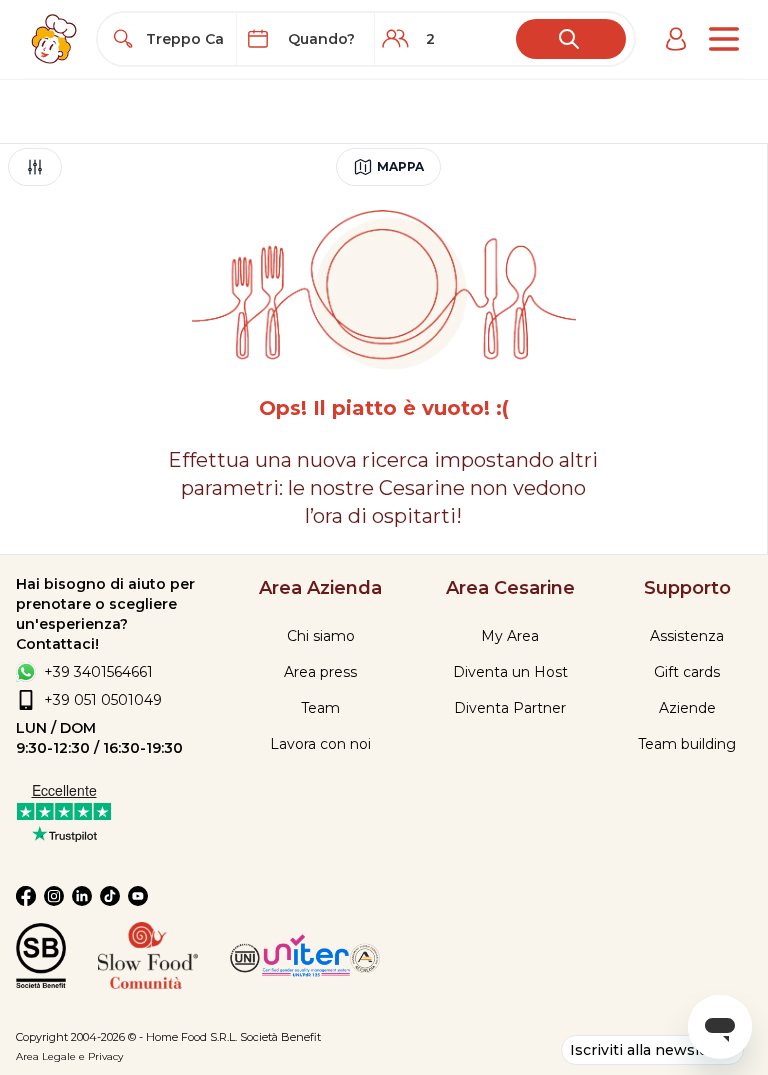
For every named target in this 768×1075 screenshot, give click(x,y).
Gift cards (687, 672)
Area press (320, 672)
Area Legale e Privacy (69, 1056)
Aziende (687, 708)
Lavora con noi (320, 744)
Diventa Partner (510, 708)
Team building (687, 744)
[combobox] (185, 39)
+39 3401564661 (98, 672)
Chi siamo (321, 636)
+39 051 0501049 (103, 700)
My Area (510, 636)
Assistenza (687, 636)
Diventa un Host (510, 672)
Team (320, 708)
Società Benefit (280, 1037)
